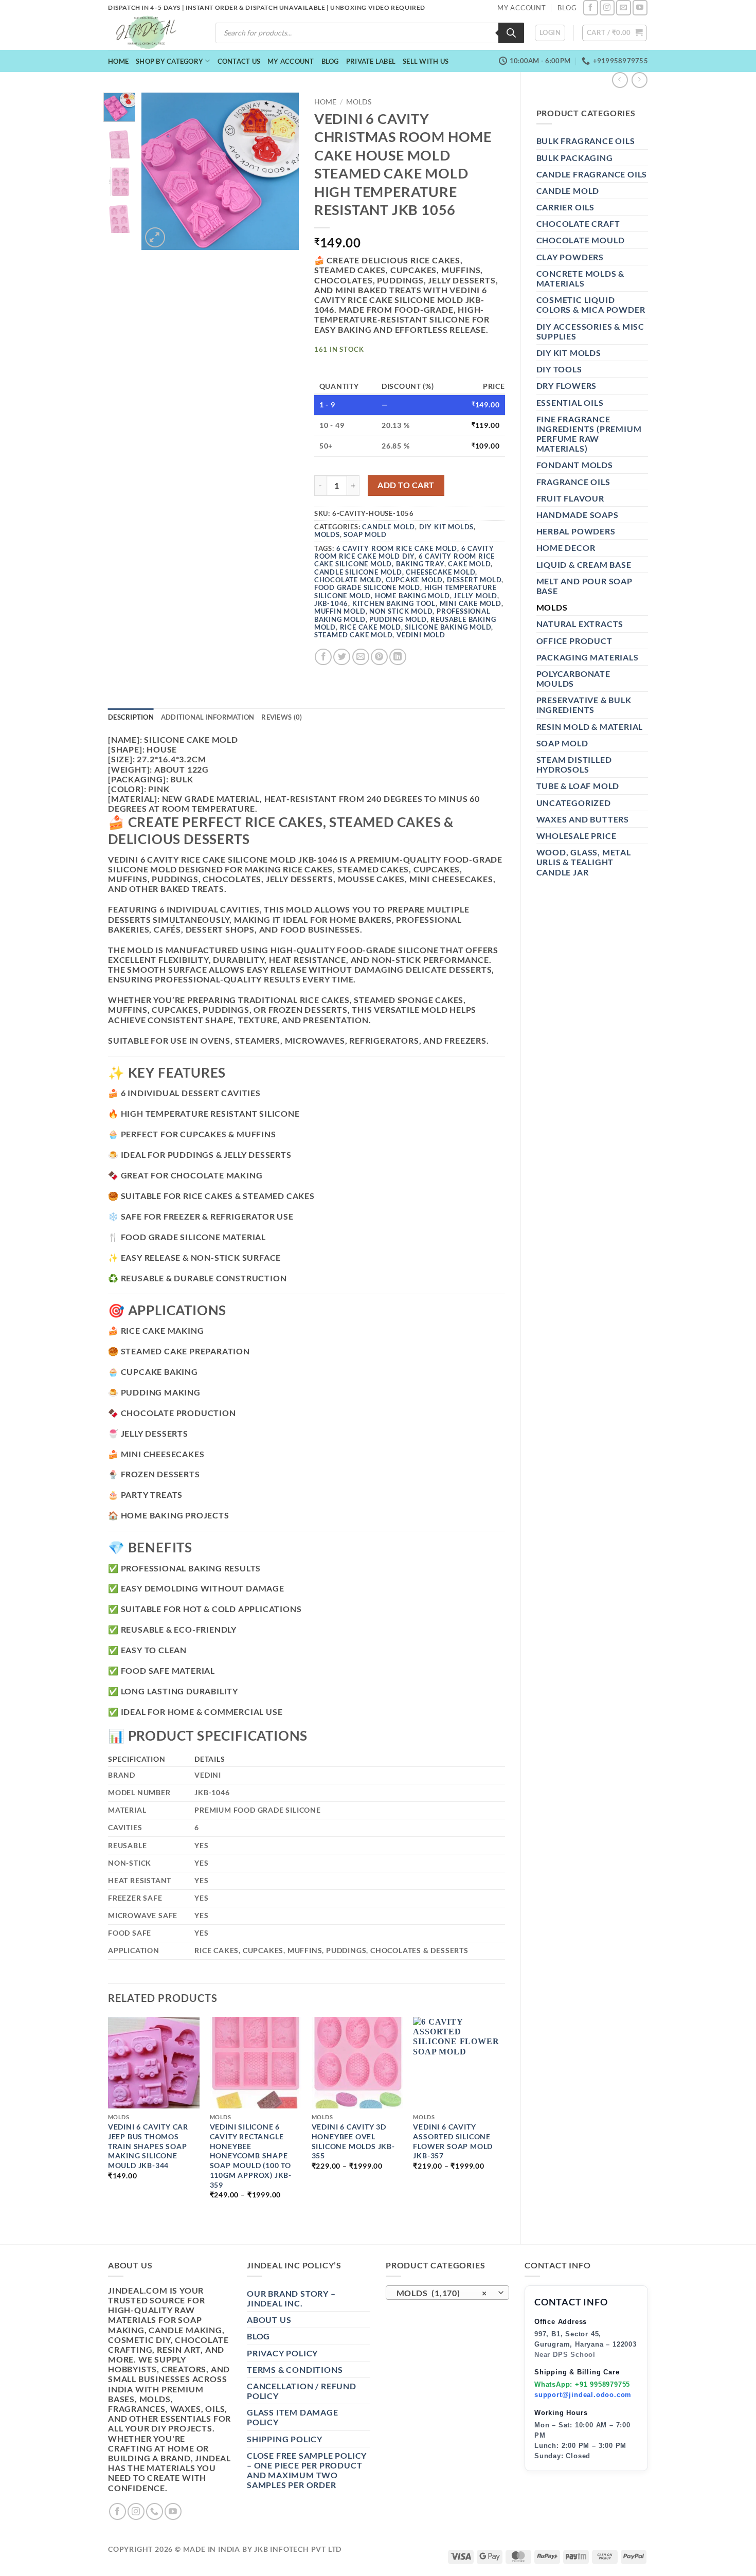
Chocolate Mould (581, 240)
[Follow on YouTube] (640, 7)
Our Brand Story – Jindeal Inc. (291, 2298)
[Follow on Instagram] (607, 7)
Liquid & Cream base (584, 565)
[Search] (511, 33)
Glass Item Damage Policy (293, 2417)
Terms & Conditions (295, 2369)
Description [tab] (131, 717)
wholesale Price (577, 836)
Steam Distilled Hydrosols (574, 764)
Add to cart (406, 485)
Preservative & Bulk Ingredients (584, 705)
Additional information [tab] (208, 717)
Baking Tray (420, 564)
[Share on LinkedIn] (398, 657)
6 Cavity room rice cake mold (397, 548)
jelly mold (475, 596)
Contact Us (239, 61)
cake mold (469, 564)
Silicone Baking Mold (448, 627)
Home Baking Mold (412, 596)
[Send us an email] (624, 7)
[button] (550, 33)
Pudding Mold (398, 619)
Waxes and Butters (583, 819)
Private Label (371, 61)
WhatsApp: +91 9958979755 (582, 2384)
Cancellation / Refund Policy (302, 2391)
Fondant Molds (575, 465)
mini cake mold (471, 603)
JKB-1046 (331, 603)
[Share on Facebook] (323, 657)
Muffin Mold (340, 611)
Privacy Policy (282, 2353)
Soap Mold (562, 743)
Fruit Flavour (570, 498)
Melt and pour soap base (584, 586)
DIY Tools (559, 369)
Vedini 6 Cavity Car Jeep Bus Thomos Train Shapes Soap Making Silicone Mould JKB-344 (148, 2146)
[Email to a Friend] (361, 657)
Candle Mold (568, 191)
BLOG (567, 8)
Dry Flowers (567, 386)
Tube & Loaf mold (578, 786)
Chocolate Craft (578, 223)
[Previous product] (640, 80)
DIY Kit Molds (569, 353)
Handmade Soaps (578, 515)
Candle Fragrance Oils (592, 174)
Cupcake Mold (415, 580)
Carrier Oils (566, 207)
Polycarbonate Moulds (573, 678)
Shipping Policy (285, 2439)
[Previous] (157, 171)
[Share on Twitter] (342, 657)
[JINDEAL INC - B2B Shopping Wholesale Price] (151, 33)
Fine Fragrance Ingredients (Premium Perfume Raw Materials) (589, 434)
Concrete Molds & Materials (581, 278)
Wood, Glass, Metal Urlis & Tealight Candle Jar (584, 862)
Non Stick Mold (401, 611)
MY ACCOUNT (522, 8)
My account (291, 61)
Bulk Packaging (575, 158)
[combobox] (447, 2293)
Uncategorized (574, 803)
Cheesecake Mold (440, 572)
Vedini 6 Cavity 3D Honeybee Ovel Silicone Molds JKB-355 (353, 2141)
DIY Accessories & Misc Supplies (591, 331)
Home (118, 61)
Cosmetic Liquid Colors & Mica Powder (591, 305)
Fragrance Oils (573, 482)
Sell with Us (426, 61)
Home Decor (566, 548)
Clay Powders (570, 257)
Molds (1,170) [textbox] (442, 2293)
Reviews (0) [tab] (282, 717)
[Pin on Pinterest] (379, 657)
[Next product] (620, 80)
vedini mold (421, 635)
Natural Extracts (580, 624)
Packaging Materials (588, 657)
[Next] (283, 171)
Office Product (574, 641)
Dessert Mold (474, 580)
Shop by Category (169, 61)
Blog (330, 61)
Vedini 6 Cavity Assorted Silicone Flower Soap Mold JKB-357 (453, 2141)
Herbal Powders (576, 531)
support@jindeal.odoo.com (583, 2395)
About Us (269, 2320)
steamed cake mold (354, 635)
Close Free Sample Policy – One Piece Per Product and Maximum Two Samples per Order (307, 2470)
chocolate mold (348, 580)
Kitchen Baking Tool (394, 603)
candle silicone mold (358, 572)
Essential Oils (570, 402)
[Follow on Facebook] (591, 7)
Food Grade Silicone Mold (367, 587)
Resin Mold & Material (590, 727)
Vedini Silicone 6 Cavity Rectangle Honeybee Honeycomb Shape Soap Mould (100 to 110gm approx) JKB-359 (251, 2155)
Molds (552, 607)
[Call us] (155, 2511)
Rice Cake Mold (371, 627)
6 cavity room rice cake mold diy (404, 552)
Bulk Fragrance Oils (586, 141)
